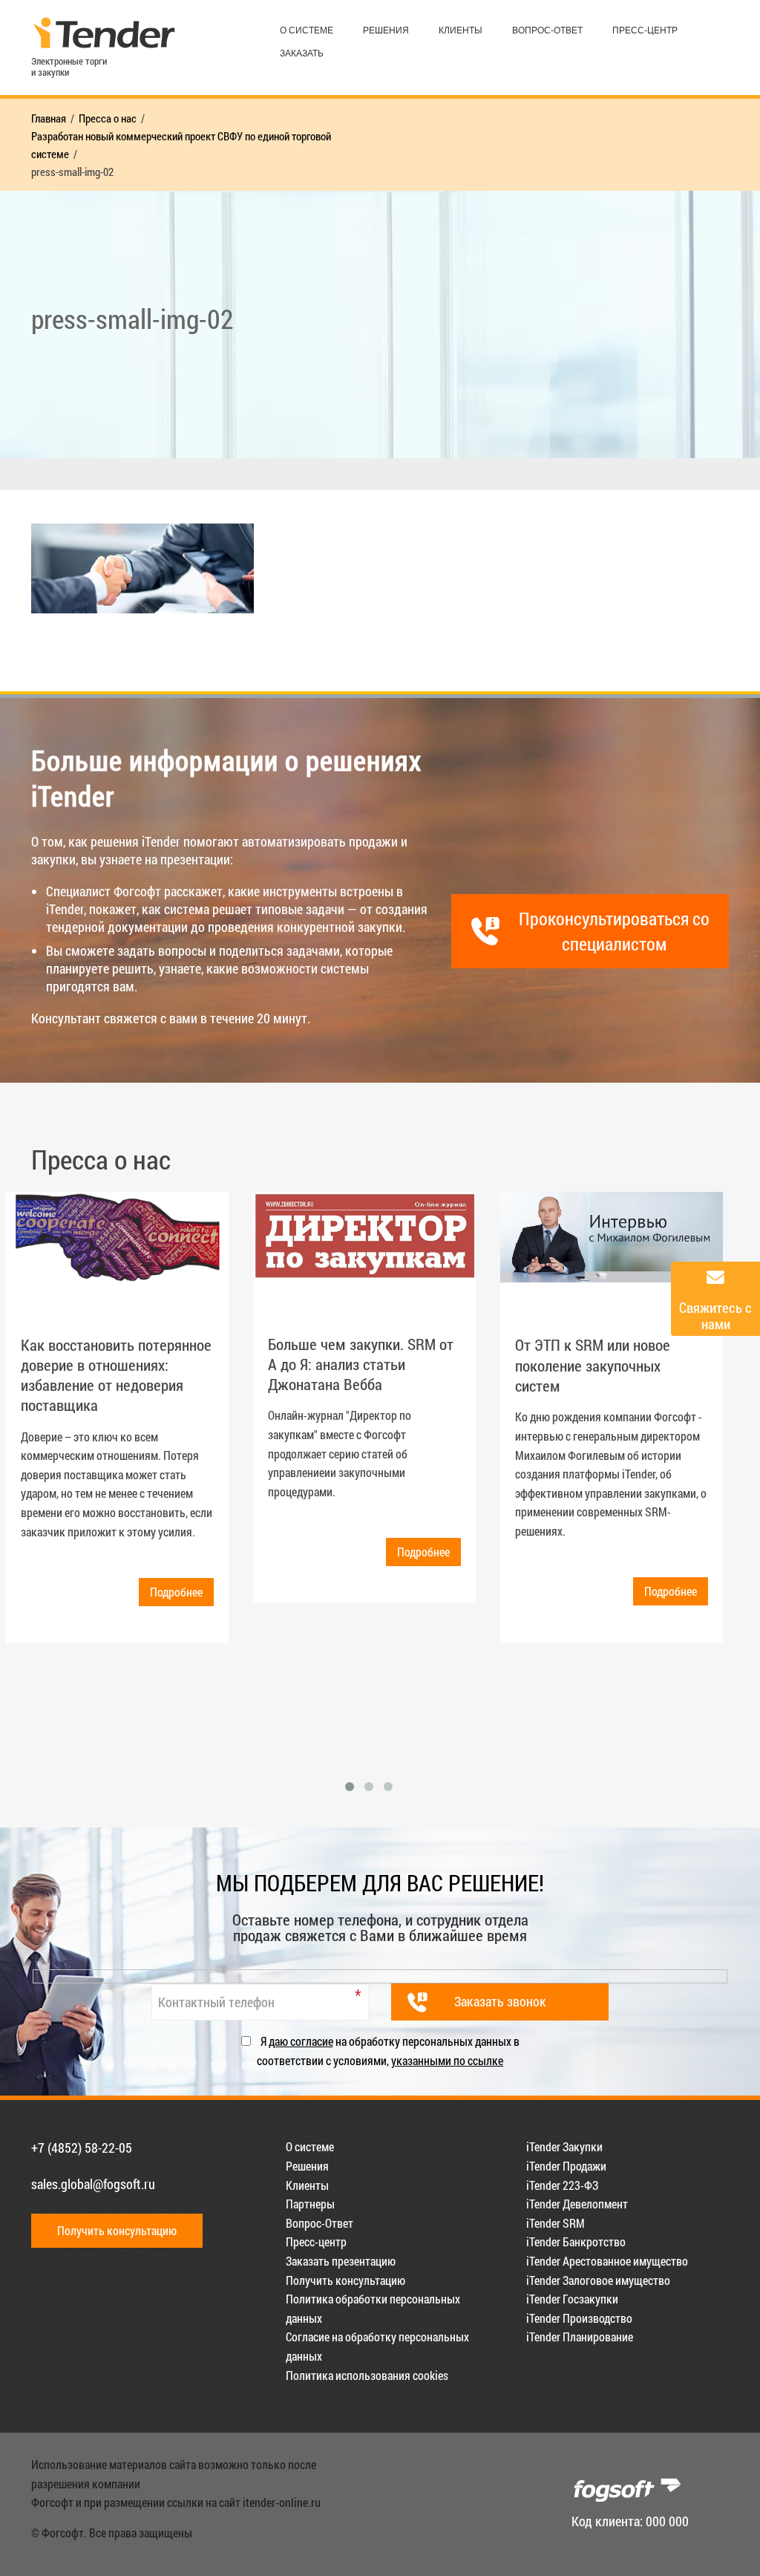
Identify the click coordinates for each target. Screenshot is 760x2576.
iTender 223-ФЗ (562, 2185)
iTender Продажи (566, 2166)
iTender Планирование (580, 2337)
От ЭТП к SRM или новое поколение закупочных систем (593, 1365)
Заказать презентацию (341, 2261)
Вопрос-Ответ (547, 30)
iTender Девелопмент (577, 2204)
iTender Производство (579, 2318)
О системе (307, 30)
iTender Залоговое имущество (598, 2280)
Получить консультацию (117, 2230)
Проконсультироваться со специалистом (614, 931)
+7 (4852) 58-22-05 (82, 2148)
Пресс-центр (645, 30)
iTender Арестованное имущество (607, 2261)
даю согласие (301, 2041)
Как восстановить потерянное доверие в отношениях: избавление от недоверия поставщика (116, 1375)
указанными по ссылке (447, 2060)
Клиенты (461, 30)
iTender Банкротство (576, 2241)
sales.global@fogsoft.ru (93, 2184)
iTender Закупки (564, 2146)
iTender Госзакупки (572, 2299)
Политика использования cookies (367, 2375)
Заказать (302, 53)
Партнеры (310, 2204)
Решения (386, 30)
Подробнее (176, 1592)
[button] (350, 1787)
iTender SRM (556, 2223)
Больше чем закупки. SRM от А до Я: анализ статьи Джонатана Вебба (361, 1364)
